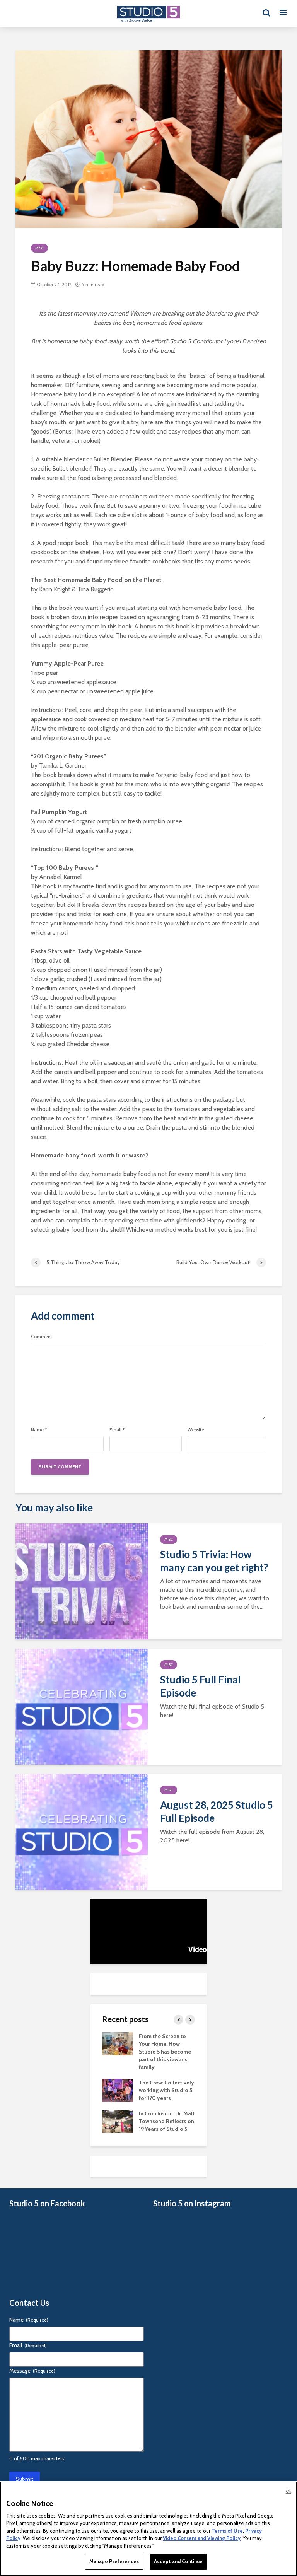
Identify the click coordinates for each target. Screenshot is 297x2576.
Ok (288, 2491)
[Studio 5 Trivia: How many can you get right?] (82, 1581)
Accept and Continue (178, 2561)
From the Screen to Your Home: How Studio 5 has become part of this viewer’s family (165, 2052)
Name (39, 1430)
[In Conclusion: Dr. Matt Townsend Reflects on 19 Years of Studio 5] (118, 2121)
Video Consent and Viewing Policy (202, 2538)
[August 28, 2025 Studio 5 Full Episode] (82, 1831)
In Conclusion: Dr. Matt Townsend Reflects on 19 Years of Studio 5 (167, 2121)
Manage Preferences (114, 2561)
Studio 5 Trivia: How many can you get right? (214, 1561)
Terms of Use (227, 2531)
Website (196, 1430)
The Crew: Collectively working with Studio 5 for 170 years (166, 2090)
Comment (42, 1337)
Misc (39, 248)
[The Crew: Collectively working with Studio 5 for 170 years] (118, 2090)
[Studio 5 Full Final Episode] (82, 1706)
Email (117, 1430)
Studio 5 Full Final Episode (200, 1686)
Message (32, 2371)
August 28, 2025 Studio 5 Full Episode (217, 1811)
